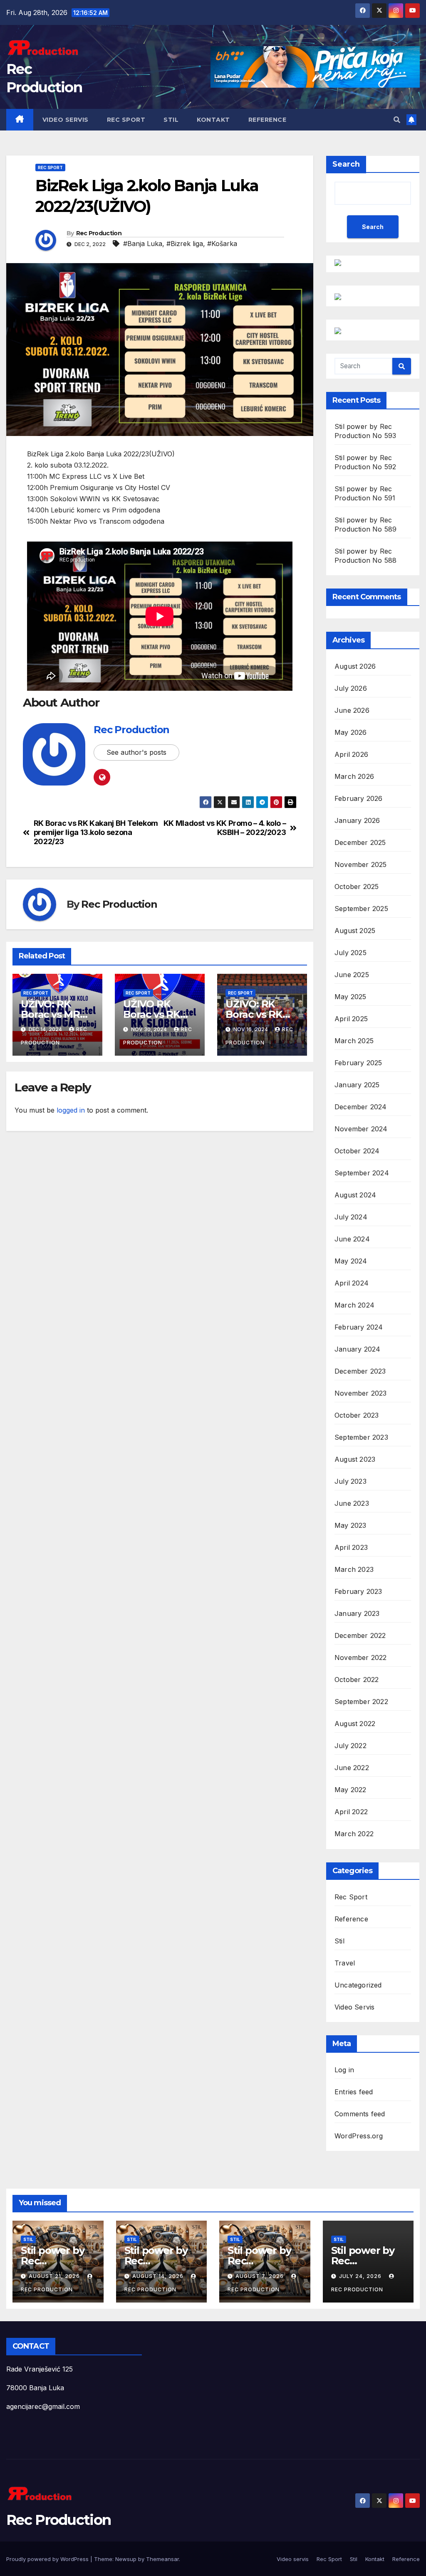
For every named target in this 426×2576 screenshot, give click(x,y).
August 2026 (355, 666)
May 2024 (351, 1261)
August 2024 (355, 1195)
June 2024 (352, 1239)
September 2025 (361, 909)
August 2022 (355, 1724)
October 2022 (357, 1680)
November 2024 (361, 1129)
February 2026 (359, 798)
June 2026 (352, 710)
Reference (267, 120)
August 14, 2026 (159, 2276)
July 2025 (350, 953)
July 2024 (351, 1217)
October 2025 (357, 887)
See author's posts (136, 752)
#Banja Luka (143, 244)
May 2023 (350, 1525)
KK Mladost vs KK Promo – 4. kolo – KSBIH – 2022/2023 (225, 828)
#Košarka (222, 244)
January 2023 (357, 1613)
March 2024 (354, 1305)
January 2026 (357, 820)
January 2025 (357, 1085)
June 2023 (352, 1503)
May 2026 (351, 732)
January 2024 (357, 1349)
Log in (344, 2070)
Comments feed (360, 2114)
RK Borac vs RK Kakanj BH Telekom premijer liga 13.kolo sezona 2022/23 (96, 832)
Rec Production (99, 233)
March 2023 (354, 1569)
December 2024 (361, 1107)
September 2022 (361, 1702)
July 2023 (350, 1481)
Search (346, 164)
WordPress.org (359, 2136)
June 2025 (352, 975)
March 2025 (354, 1041)
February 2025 (358, 1063)
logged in (71, 1110)
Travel (345, 1963)
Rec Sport (126, 120)
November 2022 (361, 1657)
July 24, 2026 (361, 2276)
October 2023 (357, 1415)
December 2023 (360, 1371)
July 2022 (350, 1746)
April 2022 (351, 1812)
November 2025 (361, 864)
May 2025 (350, 997)
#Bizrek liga (185, 244)
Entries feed (354, 2092)
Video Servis (354, 2007)
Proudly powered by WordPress (48, 2559)
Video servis (66, 120)
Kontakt (213, 120)
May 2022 (350, 1790)
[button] (397, 120)
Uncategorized (358, 1985)
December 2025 (360, 842)
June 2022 (352, 1768)
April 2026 (351, 754)
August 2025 (355, 931)
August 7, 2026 (260, 2276)
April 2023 (351, 1547)
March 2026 (354, 776)
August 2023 (355, 1459)
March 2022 (354, 1834)
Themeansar (162, 2559)
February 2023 (358, 1591)
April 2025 (351, 1019)
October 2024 (357, 1151)
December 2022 (360, 1635)
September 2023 (361, 1437)
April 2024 (352, 1283)
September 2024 (362, 1173)
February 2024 (359, 1327)
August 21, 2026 (55, 2276)
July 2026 (351, 688)
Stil (171, 120)
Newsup (126, 2559)
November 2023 (361, 1393)
